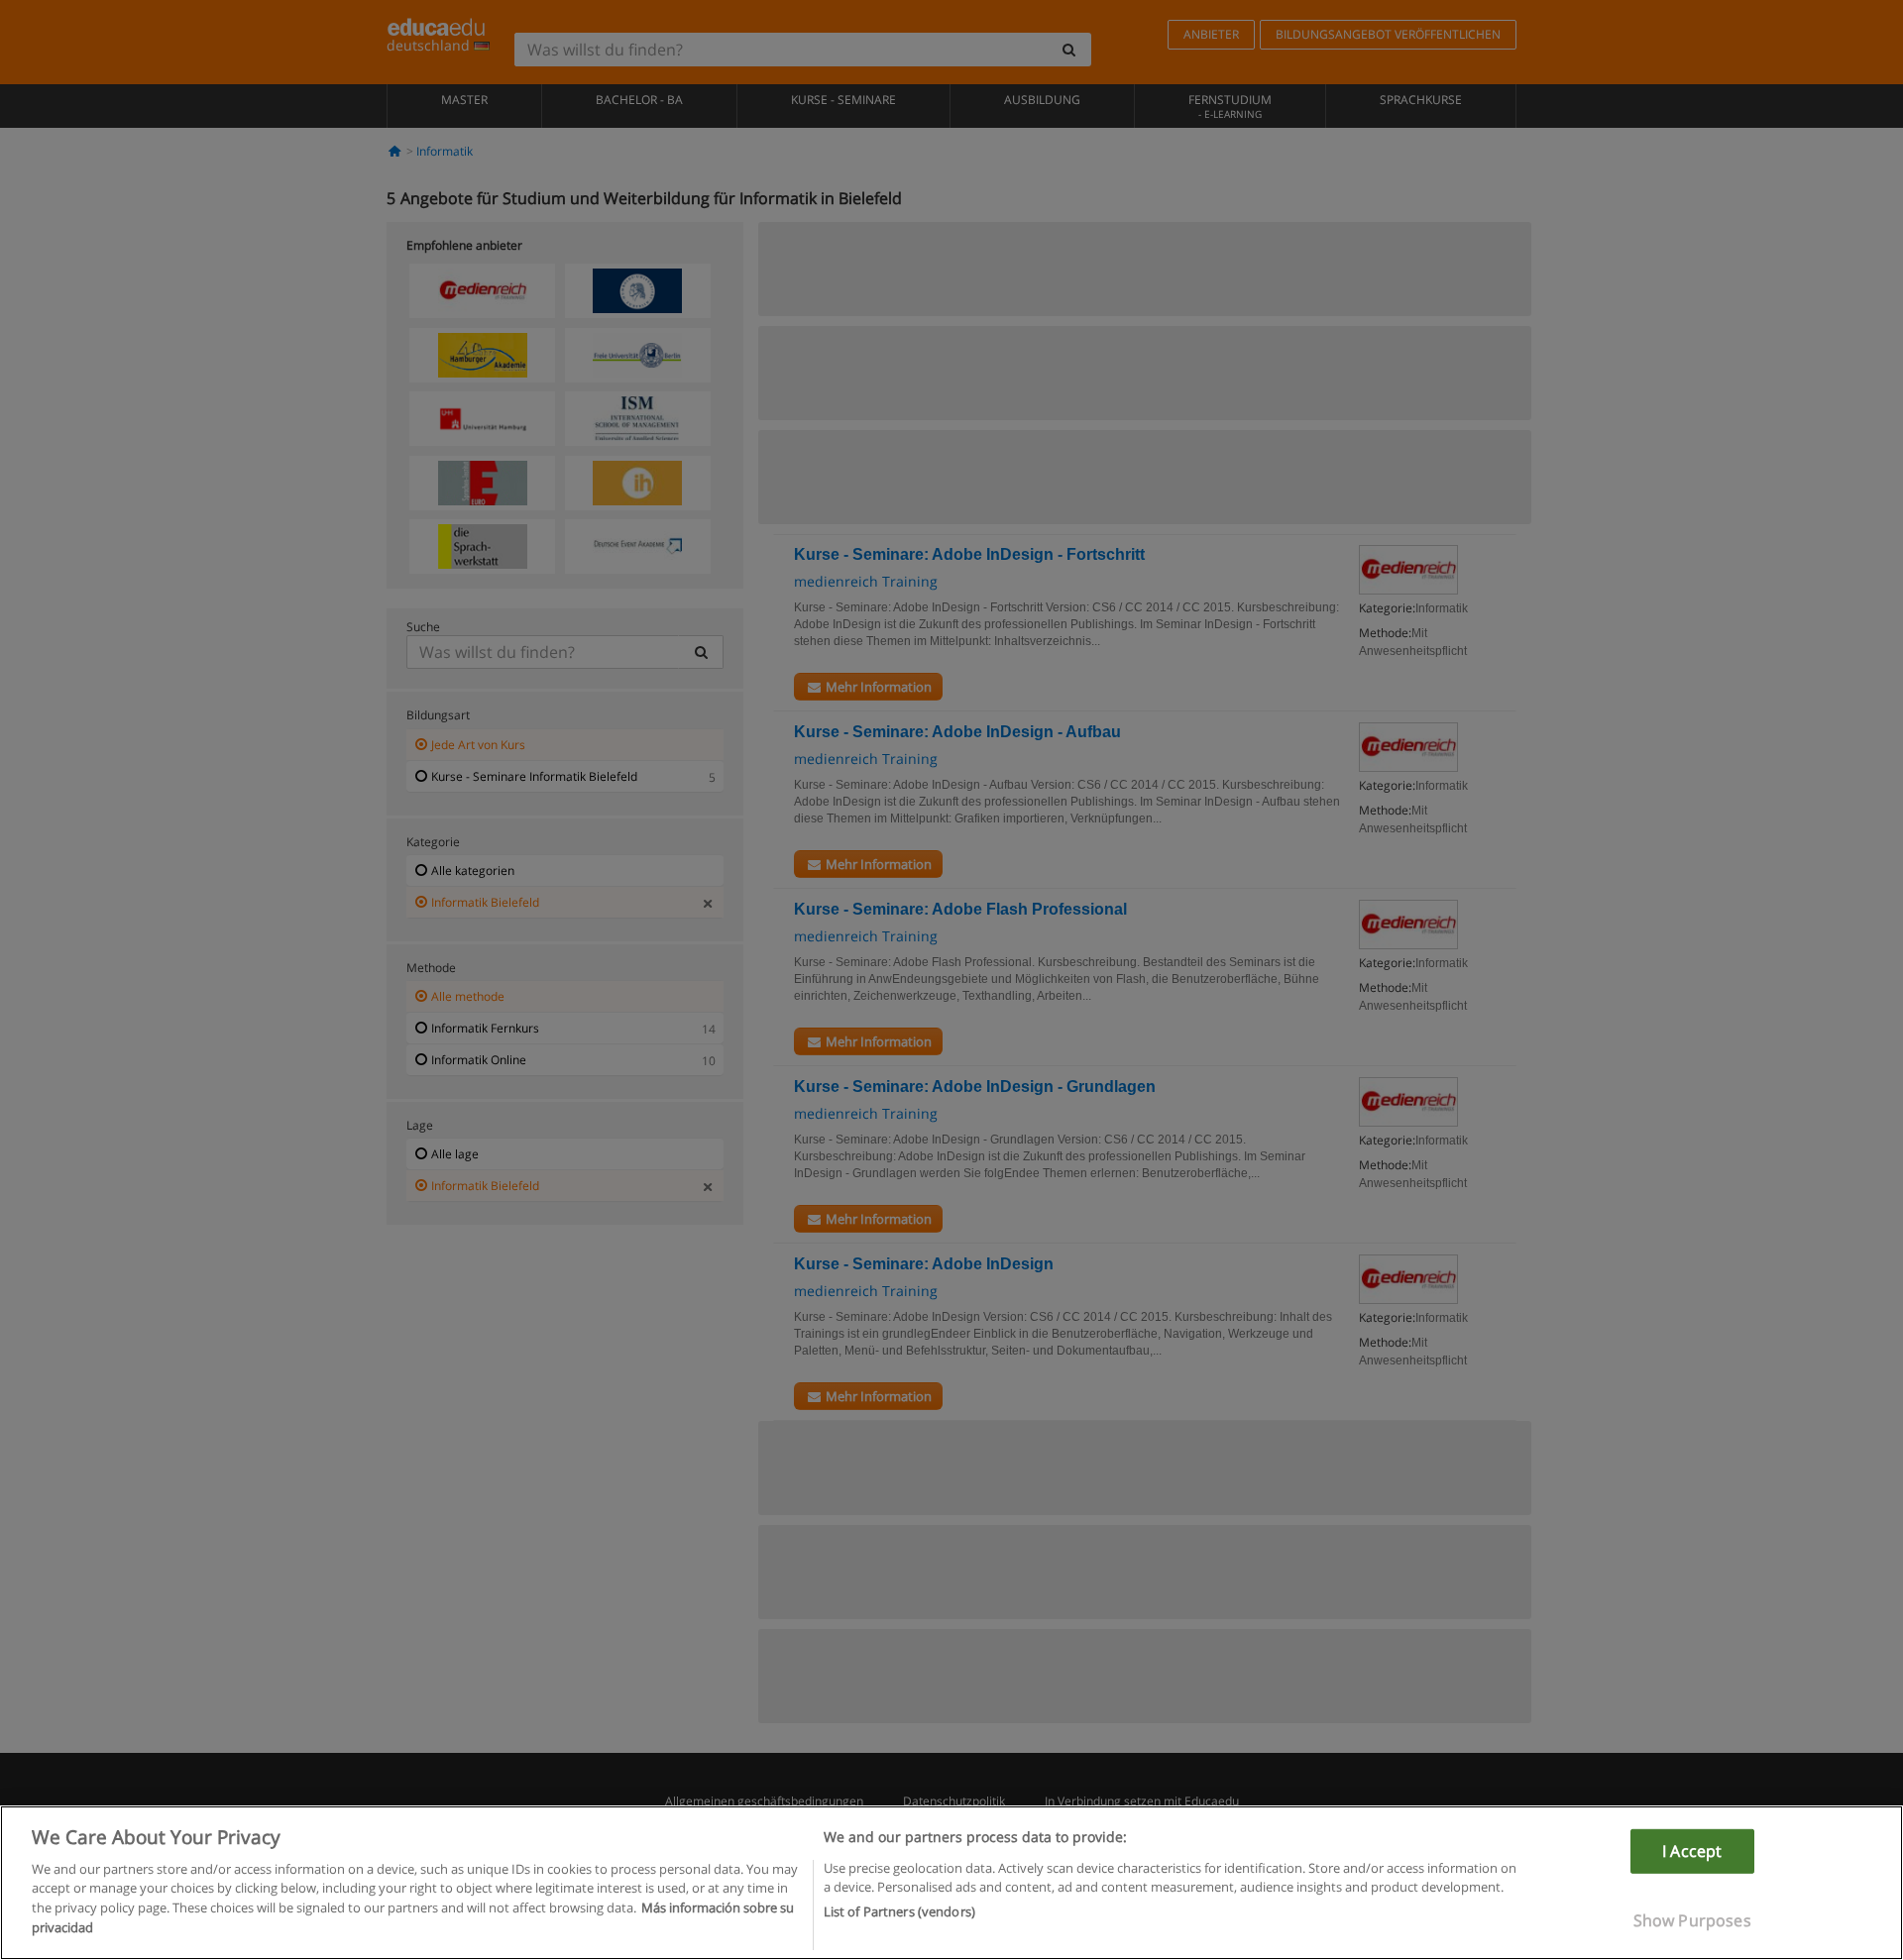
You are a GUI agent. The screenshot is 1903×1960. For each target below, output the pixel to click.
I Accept (1692, 1851)
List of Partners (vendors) (899, 1911)
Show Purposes (1692, 1920)
